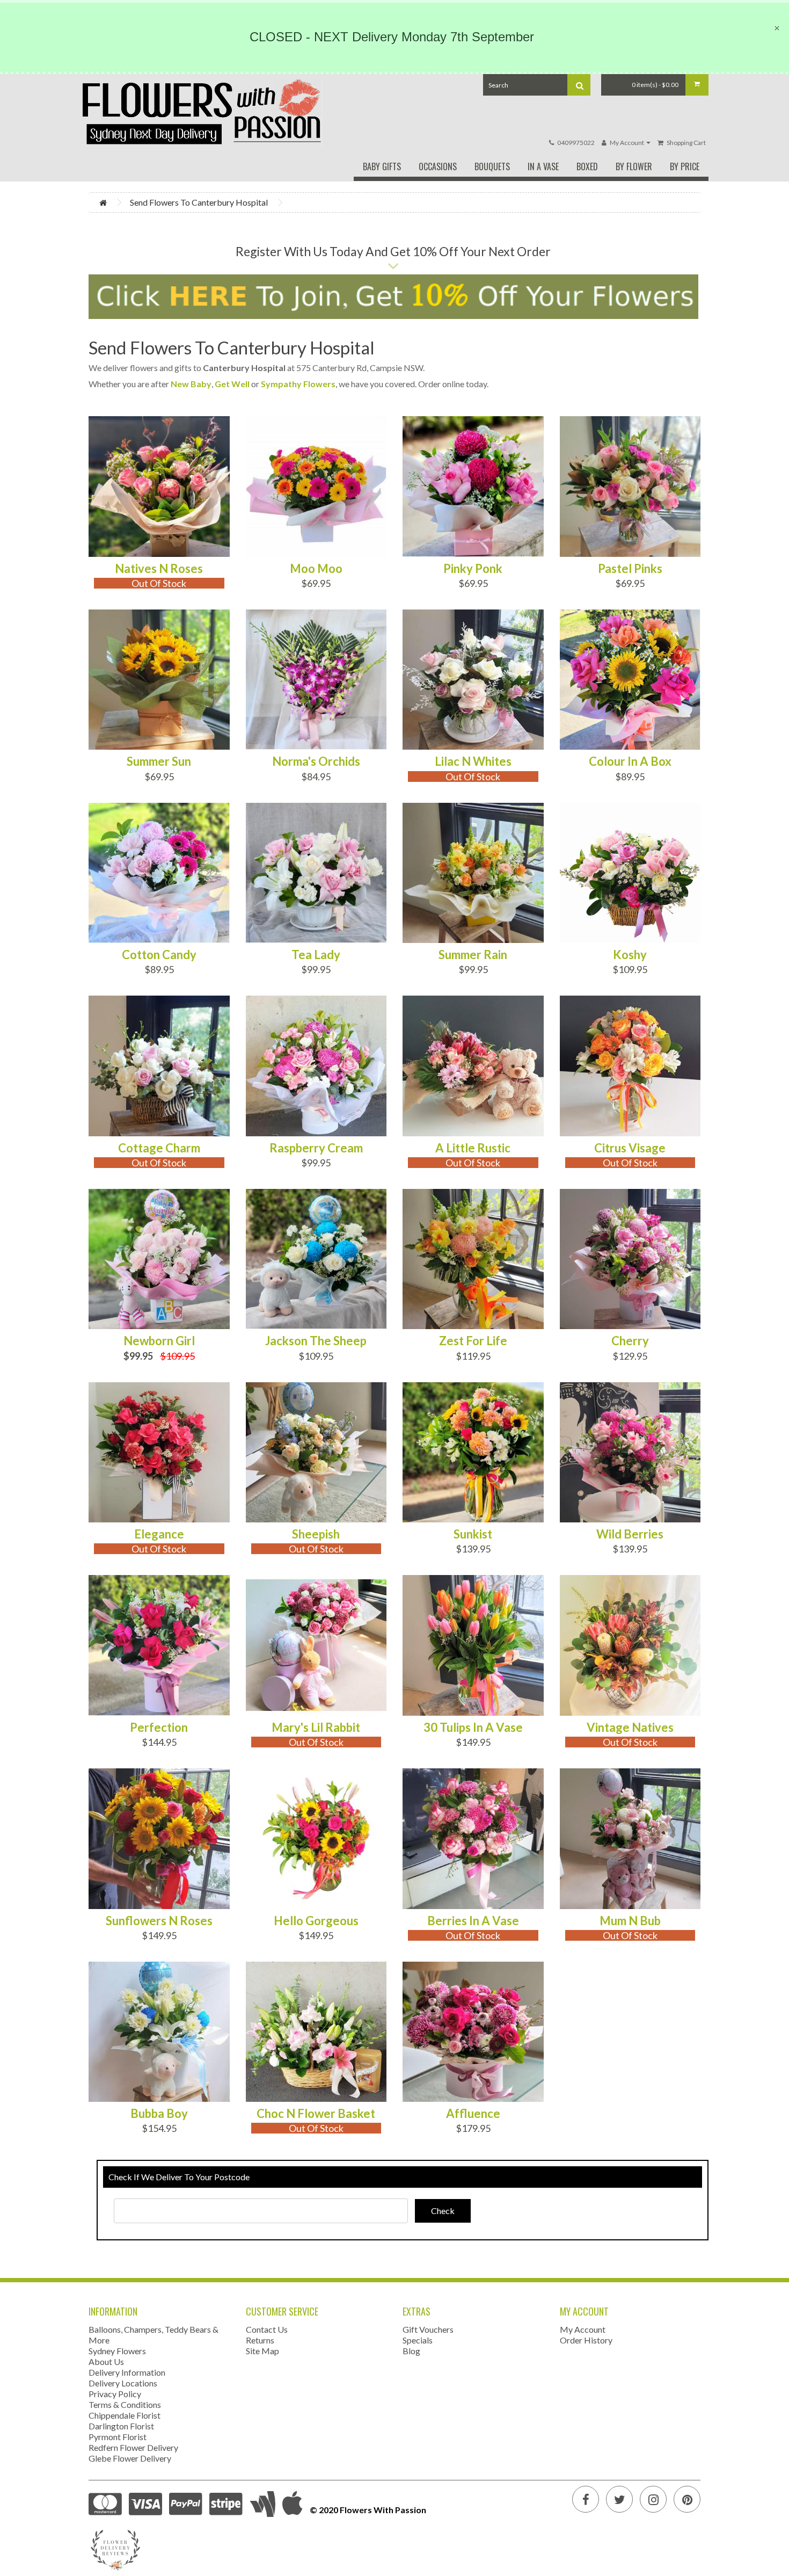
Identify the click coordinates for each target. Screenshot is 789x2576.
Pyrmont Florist (118, 2437)
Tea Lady (316, 955)
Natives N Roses (159, 569)
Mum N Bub (630, 1921)
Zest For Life (473, 1341)
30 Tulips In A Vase (473, 1728)
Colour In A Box (630, 761)
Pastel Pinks (630, 569)
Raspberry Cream (316, 1148)
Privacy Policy (115, 2394)
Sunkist (473, 1534)
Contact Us (267, 2329)
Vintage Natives (630, 1728)
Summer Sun (159, 761)
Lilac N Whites (473, 761)
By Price (685, 166)
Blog (411, 2351)
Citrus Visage (630, 1148)
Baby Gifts (382, 166)
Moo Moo (316, 569)
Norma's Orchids (316, 761)
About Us (106, 2361)
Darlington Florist (121, 2426)
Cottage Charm (159, 1148)
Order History (586, 2340)
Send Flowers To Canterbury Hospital (199, 202)
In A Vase (543, 166)
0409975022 (576, 143)
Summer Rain (473, 955)
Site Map (262, 2351)
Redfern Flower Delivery (133, 2447)
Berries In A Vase (473, 1921)
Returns (260, 2340)
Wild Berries (630, 1534)
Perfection (159, 1728)
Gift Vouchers (428, 2329)
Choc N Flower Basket (316, 2114)
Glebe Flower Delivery (130, 2458)
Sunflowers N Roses (159, 1921)
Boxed (587, 166)
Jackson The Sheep (316, 1341)
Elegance (159, 1534)
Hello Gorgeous (316, 1921)
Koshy (630, 955)
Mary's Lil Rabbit (316, 1728)
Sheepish (316, 1534)
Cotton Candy (159, 955)
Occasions (438, 166)
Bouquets (492, 166)
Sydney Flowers (117, 2351)
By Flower (634, 166)
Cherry (630, 1341)
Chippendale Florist (125, 2415)
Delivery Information (127, 2372)
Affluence (473, 2114)
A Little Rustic (473, 1148)
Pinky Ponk (473, 569)
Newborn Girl (159, 1341)
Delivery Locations (123, 2383)
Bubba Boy (159, 2114)
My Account (583, 2329)
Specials (418, 2340)
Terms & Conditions (125, 2404)
